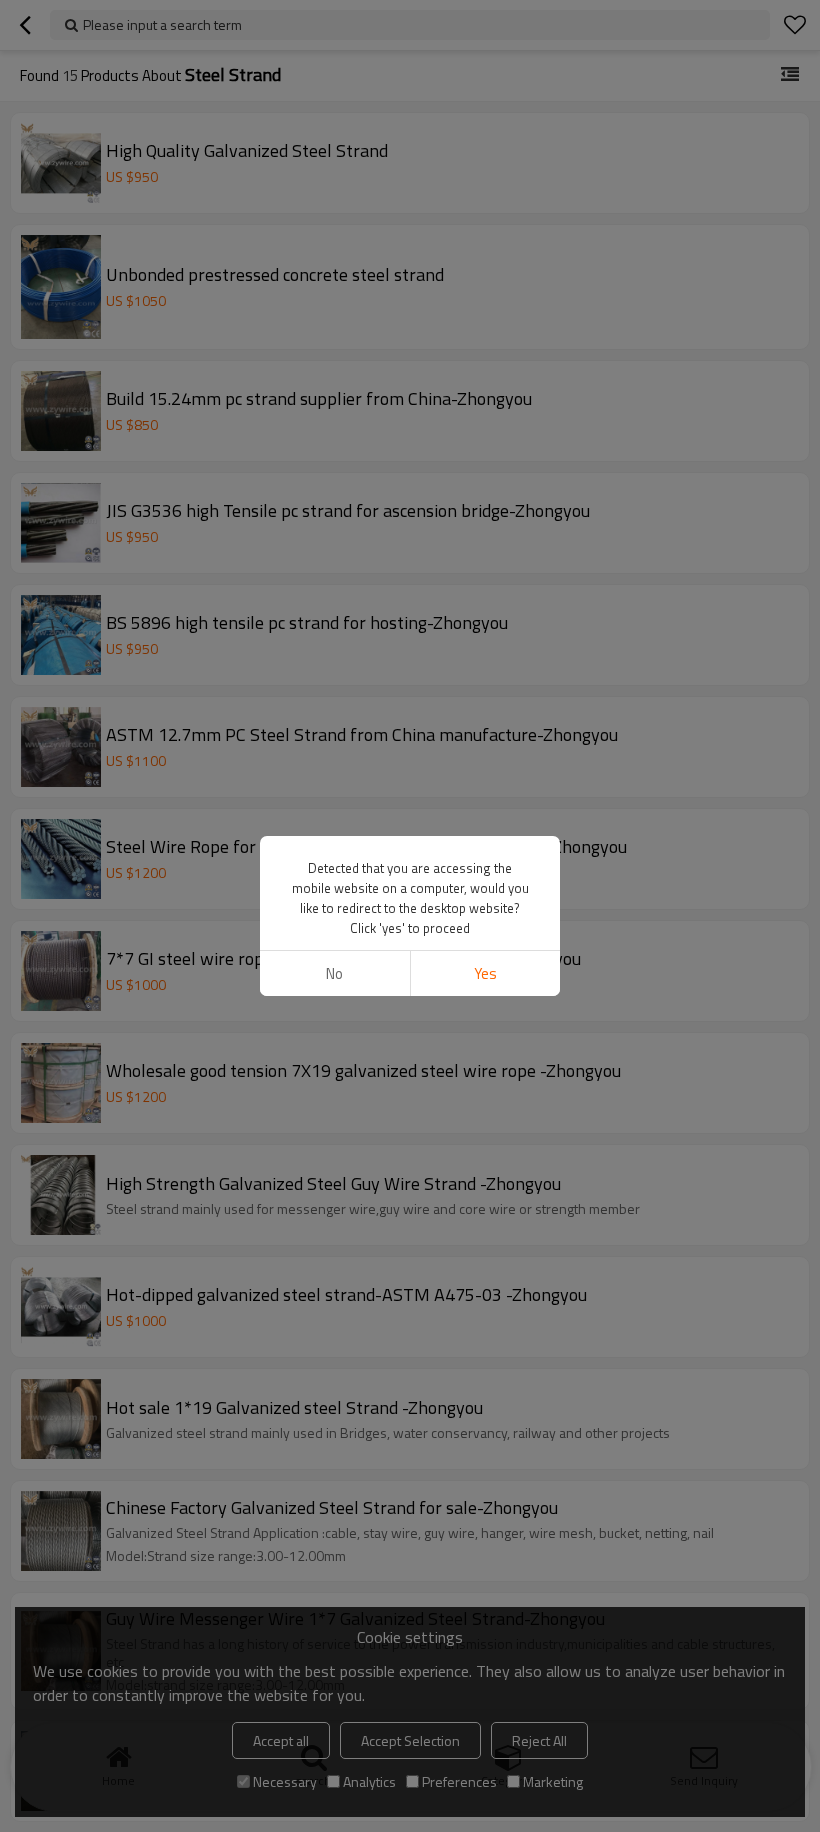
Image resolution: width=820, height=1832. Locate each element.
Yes (485, 973)
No (334, 973)
